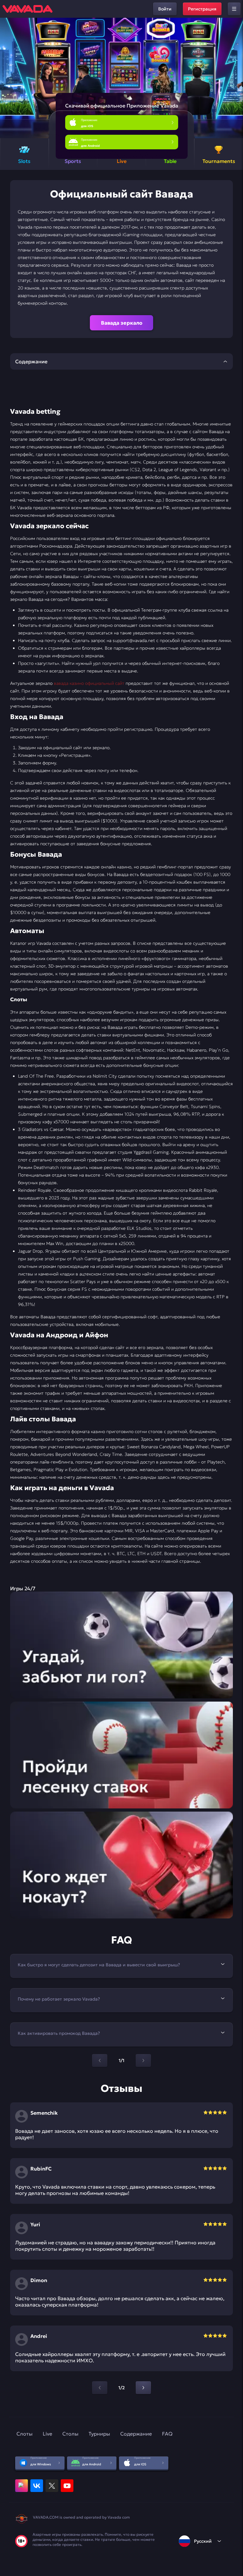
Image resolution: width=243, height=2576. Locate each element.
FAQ (167, 2434)
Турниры (99, 2434)
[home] (28, 9)
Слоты (25, 2434)
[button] (236, 78)
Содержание (136, 2434)
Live (47, 2434)
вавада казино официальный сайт (89, 683)
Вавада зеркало (122, 323)
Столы (70, 2434)
